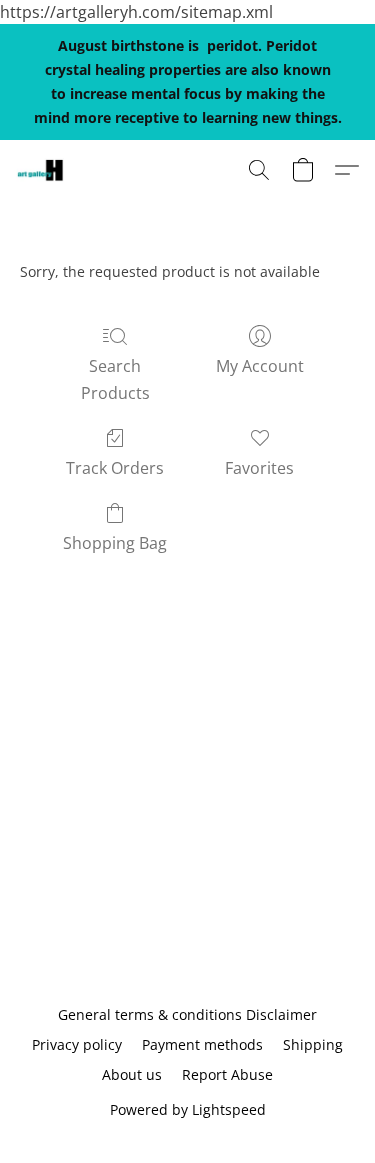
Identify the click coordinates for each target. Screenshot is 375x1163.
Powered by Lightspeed (188, 1109)
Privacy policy (77, 1044)
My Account (260, 366)
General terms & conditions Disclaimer (187, 1014)
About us (132, 1074)
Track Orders (115, 468)
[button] (41, 170)
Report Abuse (227, 1074)
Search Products (115, 379)
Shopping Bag (115, 543)
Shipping (313, 1044)
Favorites (259, 468)
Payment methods (202, 1044)
